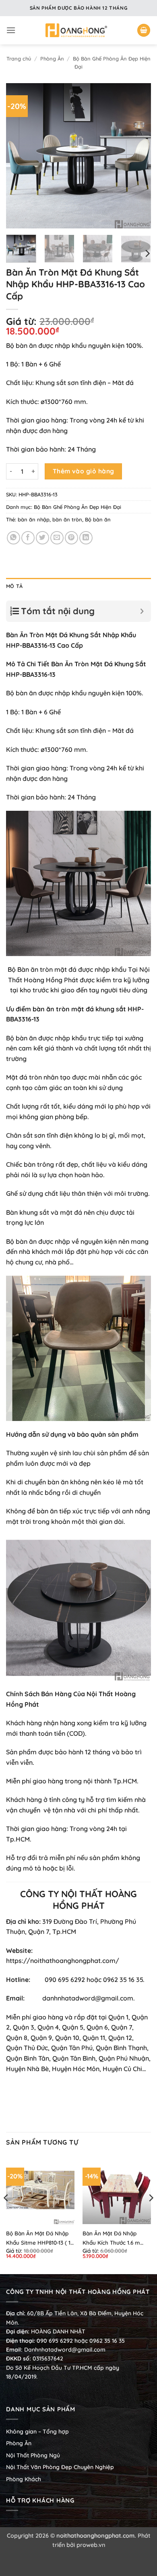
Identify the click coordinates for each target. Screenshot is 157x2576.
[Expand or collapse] (142, 611)
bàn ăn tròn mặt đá (63, 1009)
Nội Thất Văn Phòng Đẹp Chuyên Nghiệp (60, 2467)
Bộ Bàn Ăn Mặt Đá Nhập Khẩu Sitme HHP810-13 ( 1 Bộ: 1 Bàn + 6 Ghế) (38, 2238)
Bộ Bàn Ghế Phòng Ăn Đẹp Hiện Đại (77, 507)
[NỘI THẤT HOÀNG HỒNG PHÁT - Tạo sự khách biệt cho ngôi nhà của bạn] (76, 30)
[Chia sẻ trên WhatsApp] (13, 538)
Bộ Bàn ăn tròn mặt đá (42, 969)
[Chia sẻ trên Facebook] (28, 538)
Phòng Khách (24, 2479)
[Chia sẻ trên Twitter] (42, 538)
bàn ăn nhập (34, 519)
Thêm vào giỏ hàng (84, 471)
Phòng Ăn (52, 59)
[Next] (138, 156)
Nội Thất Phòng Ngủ (33, 2455)
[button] (11, 30)
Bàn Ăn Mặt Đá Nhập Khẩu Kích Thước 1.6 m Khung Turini (111, 2238)
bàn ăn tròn (67, 519)
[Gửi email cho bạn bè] (57, 538)
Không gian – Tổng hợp (37, 2432)
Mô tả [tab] (14, 586)
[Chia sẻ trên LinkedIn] (86, 538)
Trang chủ (19, 59)
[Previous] (19, 156)
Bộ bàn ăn (98, 519)
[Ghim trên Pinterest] (71, 538)
